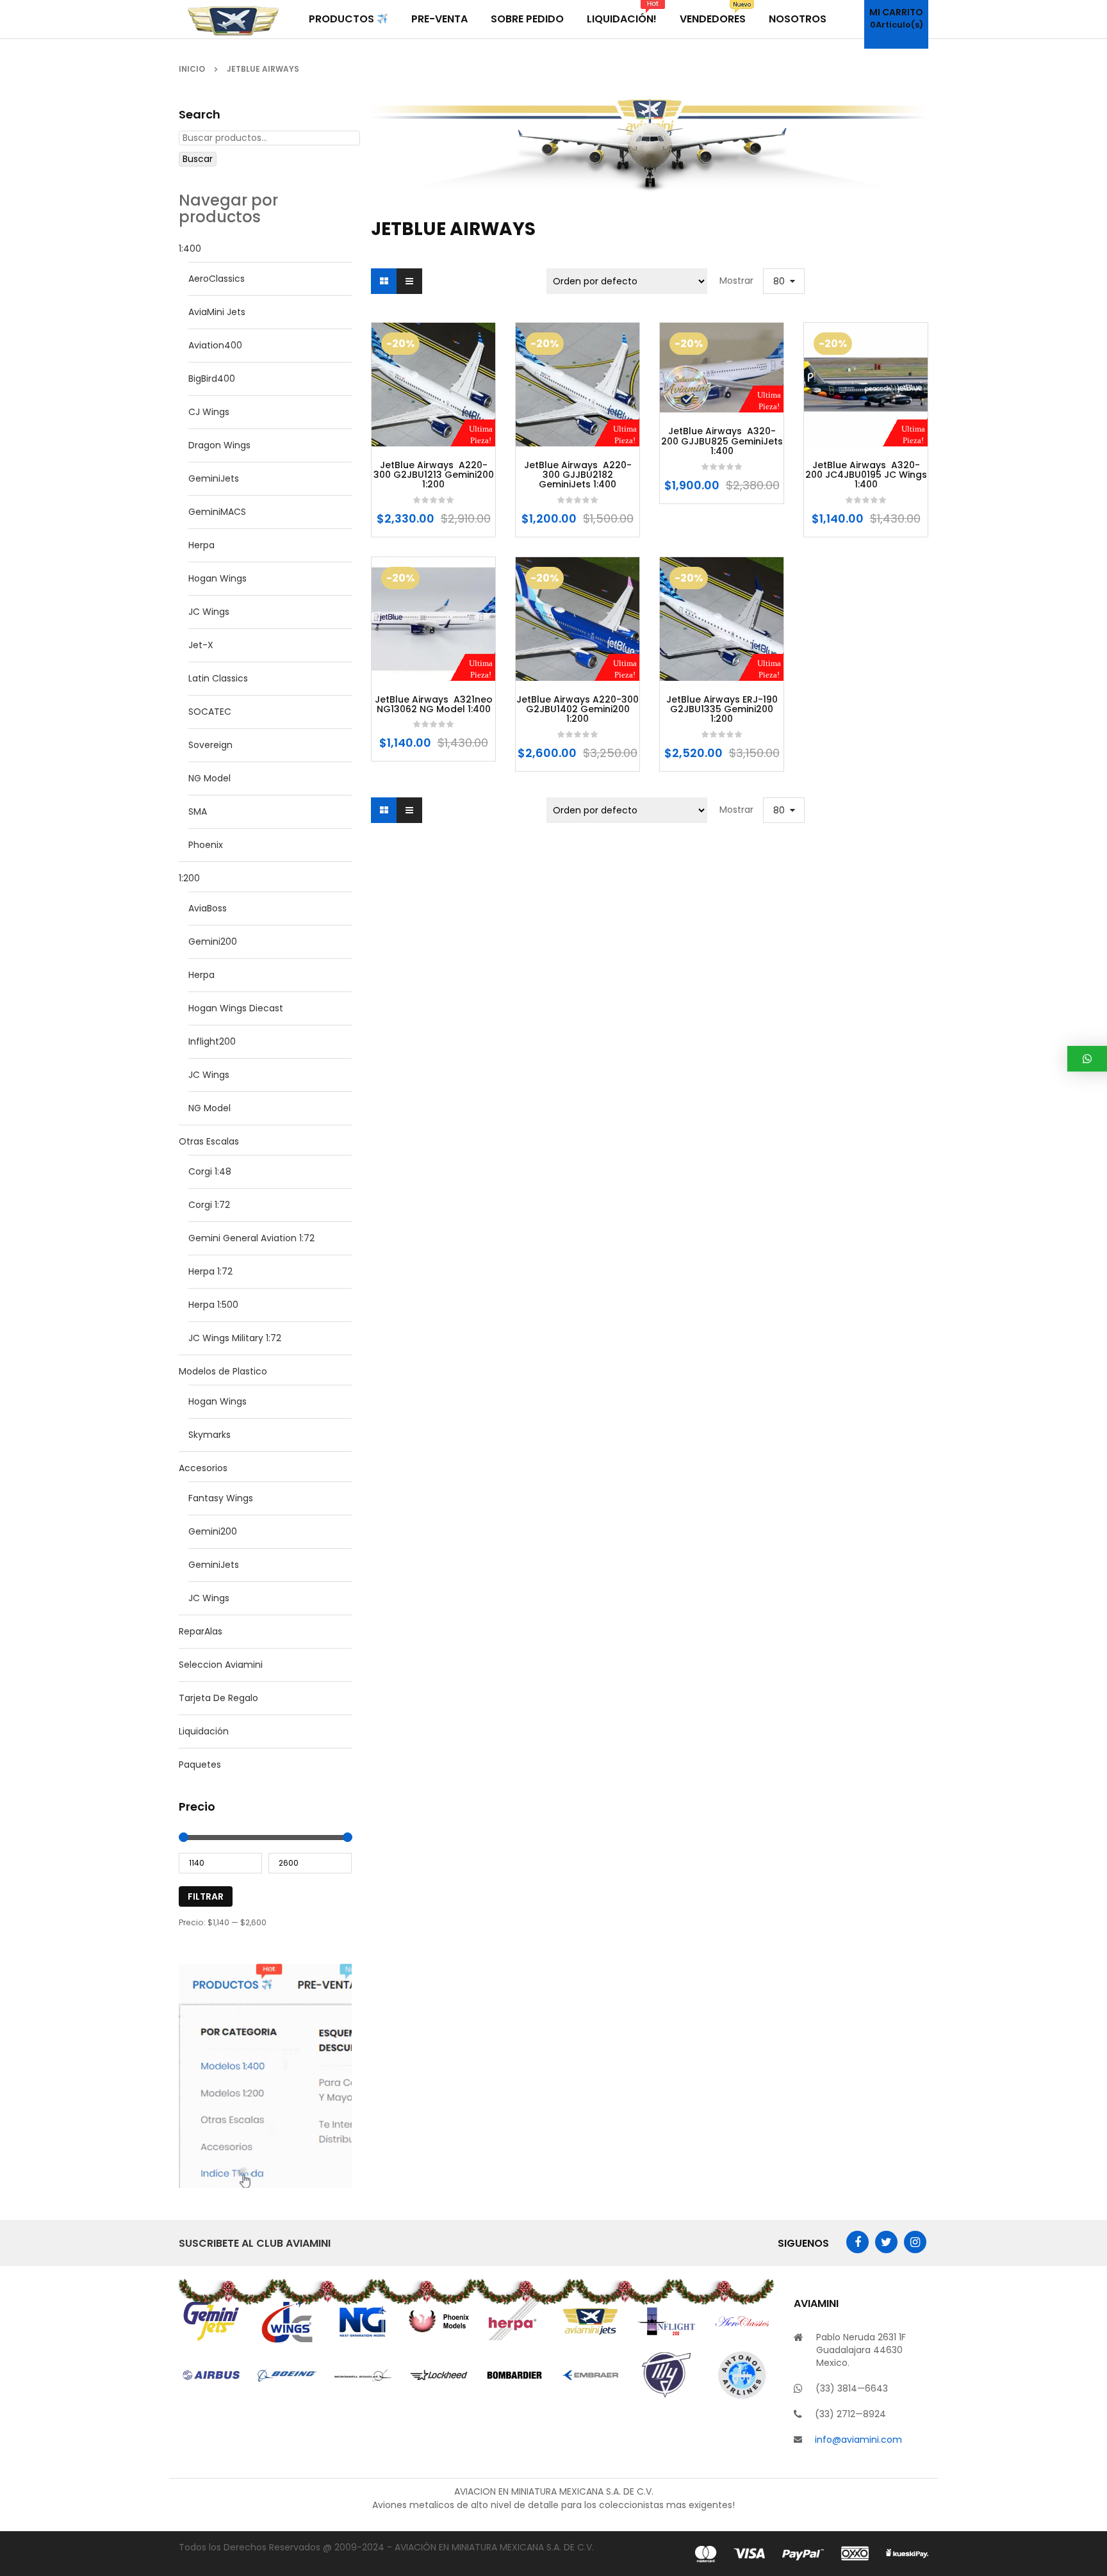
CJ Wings (209, 412)
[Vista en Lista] (409, 281)
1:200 (189, 878)
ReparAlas (201, 1631)
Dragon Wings (219, 445)
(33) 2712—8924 (850, 2414)
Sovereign (210, 745)
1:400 (190, 249)
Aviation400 (215, 345)
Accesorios (203, 1468)
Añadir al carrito (395, 468)
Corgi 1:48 (210, 1171)
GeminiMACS (217, 512)
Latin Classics (218, 678)
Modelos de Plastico (223, 1371)
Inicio (192, 69)
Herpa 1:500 (213, 1305)
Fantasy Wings (221, 1498)
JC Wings (209, 612)
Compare (472, 468)
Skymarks (209, 1435)
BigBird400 (212, 379)
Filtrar (206, 1896)
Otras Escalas (209, 1141)
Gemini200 (213, 942)
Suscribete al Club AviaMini (255, 2243)
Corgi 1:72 (209, 1205)
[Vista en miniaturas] (384, 281)
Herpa (201, 545)
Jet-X (201, 645)
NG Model (209, 778)
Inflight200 (212, 1041)
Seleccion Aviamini (221, 1665)
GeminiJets (214, 478)
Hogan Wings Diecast (236, 1008)
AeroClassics (217, 279)
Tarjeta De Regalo (218, 1698)
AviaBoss (208, 908)
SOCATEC (210, 712)
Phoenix (206, 845)
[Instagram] (915, 2242)
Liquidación (204, 1731)
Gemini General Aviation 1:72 (251, 1238)
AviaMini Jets (217, 312)
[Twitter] (886, 2242)
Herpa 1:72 (210, 1271)
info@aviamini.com (858, 2440)
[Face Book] (857, 2242)
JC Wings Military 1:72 (235, 1338)
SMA (198, 811)
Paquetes (200, 1765)
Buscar (198, 159)
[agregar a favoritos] (434, 468)
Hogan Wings (217, 578)
